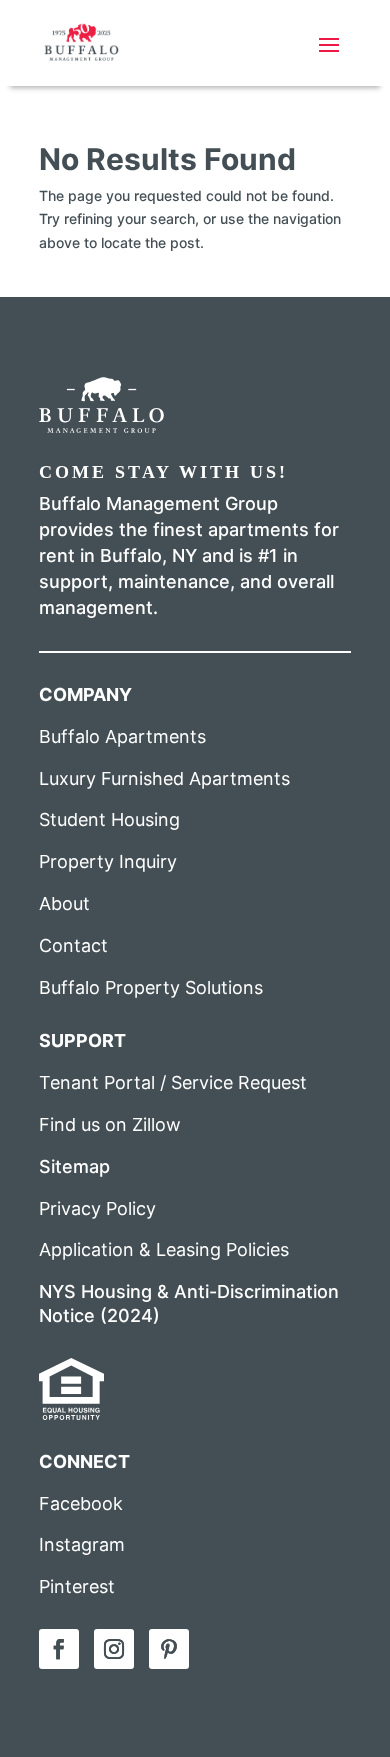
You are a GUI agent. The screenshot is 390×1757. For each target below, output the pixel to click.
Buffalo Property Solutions (151, 987)
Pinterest (77, 1586)
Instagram (82, 1544)
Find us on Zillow (110, 1124)
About (64, 903)
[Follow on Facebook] (59, 1649)
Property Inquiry (108, 861)
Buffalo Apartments (122, 736)
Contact (73, 945)
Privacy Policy (97, 1208)
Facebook (81, 1503)
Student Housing (109, 819)
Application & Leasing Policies (164, 1249)
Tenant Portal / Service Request (173, 1082)
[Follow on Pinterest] (169, 1649)
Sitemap (74, 1166)
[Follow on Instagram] (114, 1649)
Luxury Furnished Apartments (164, 778)
